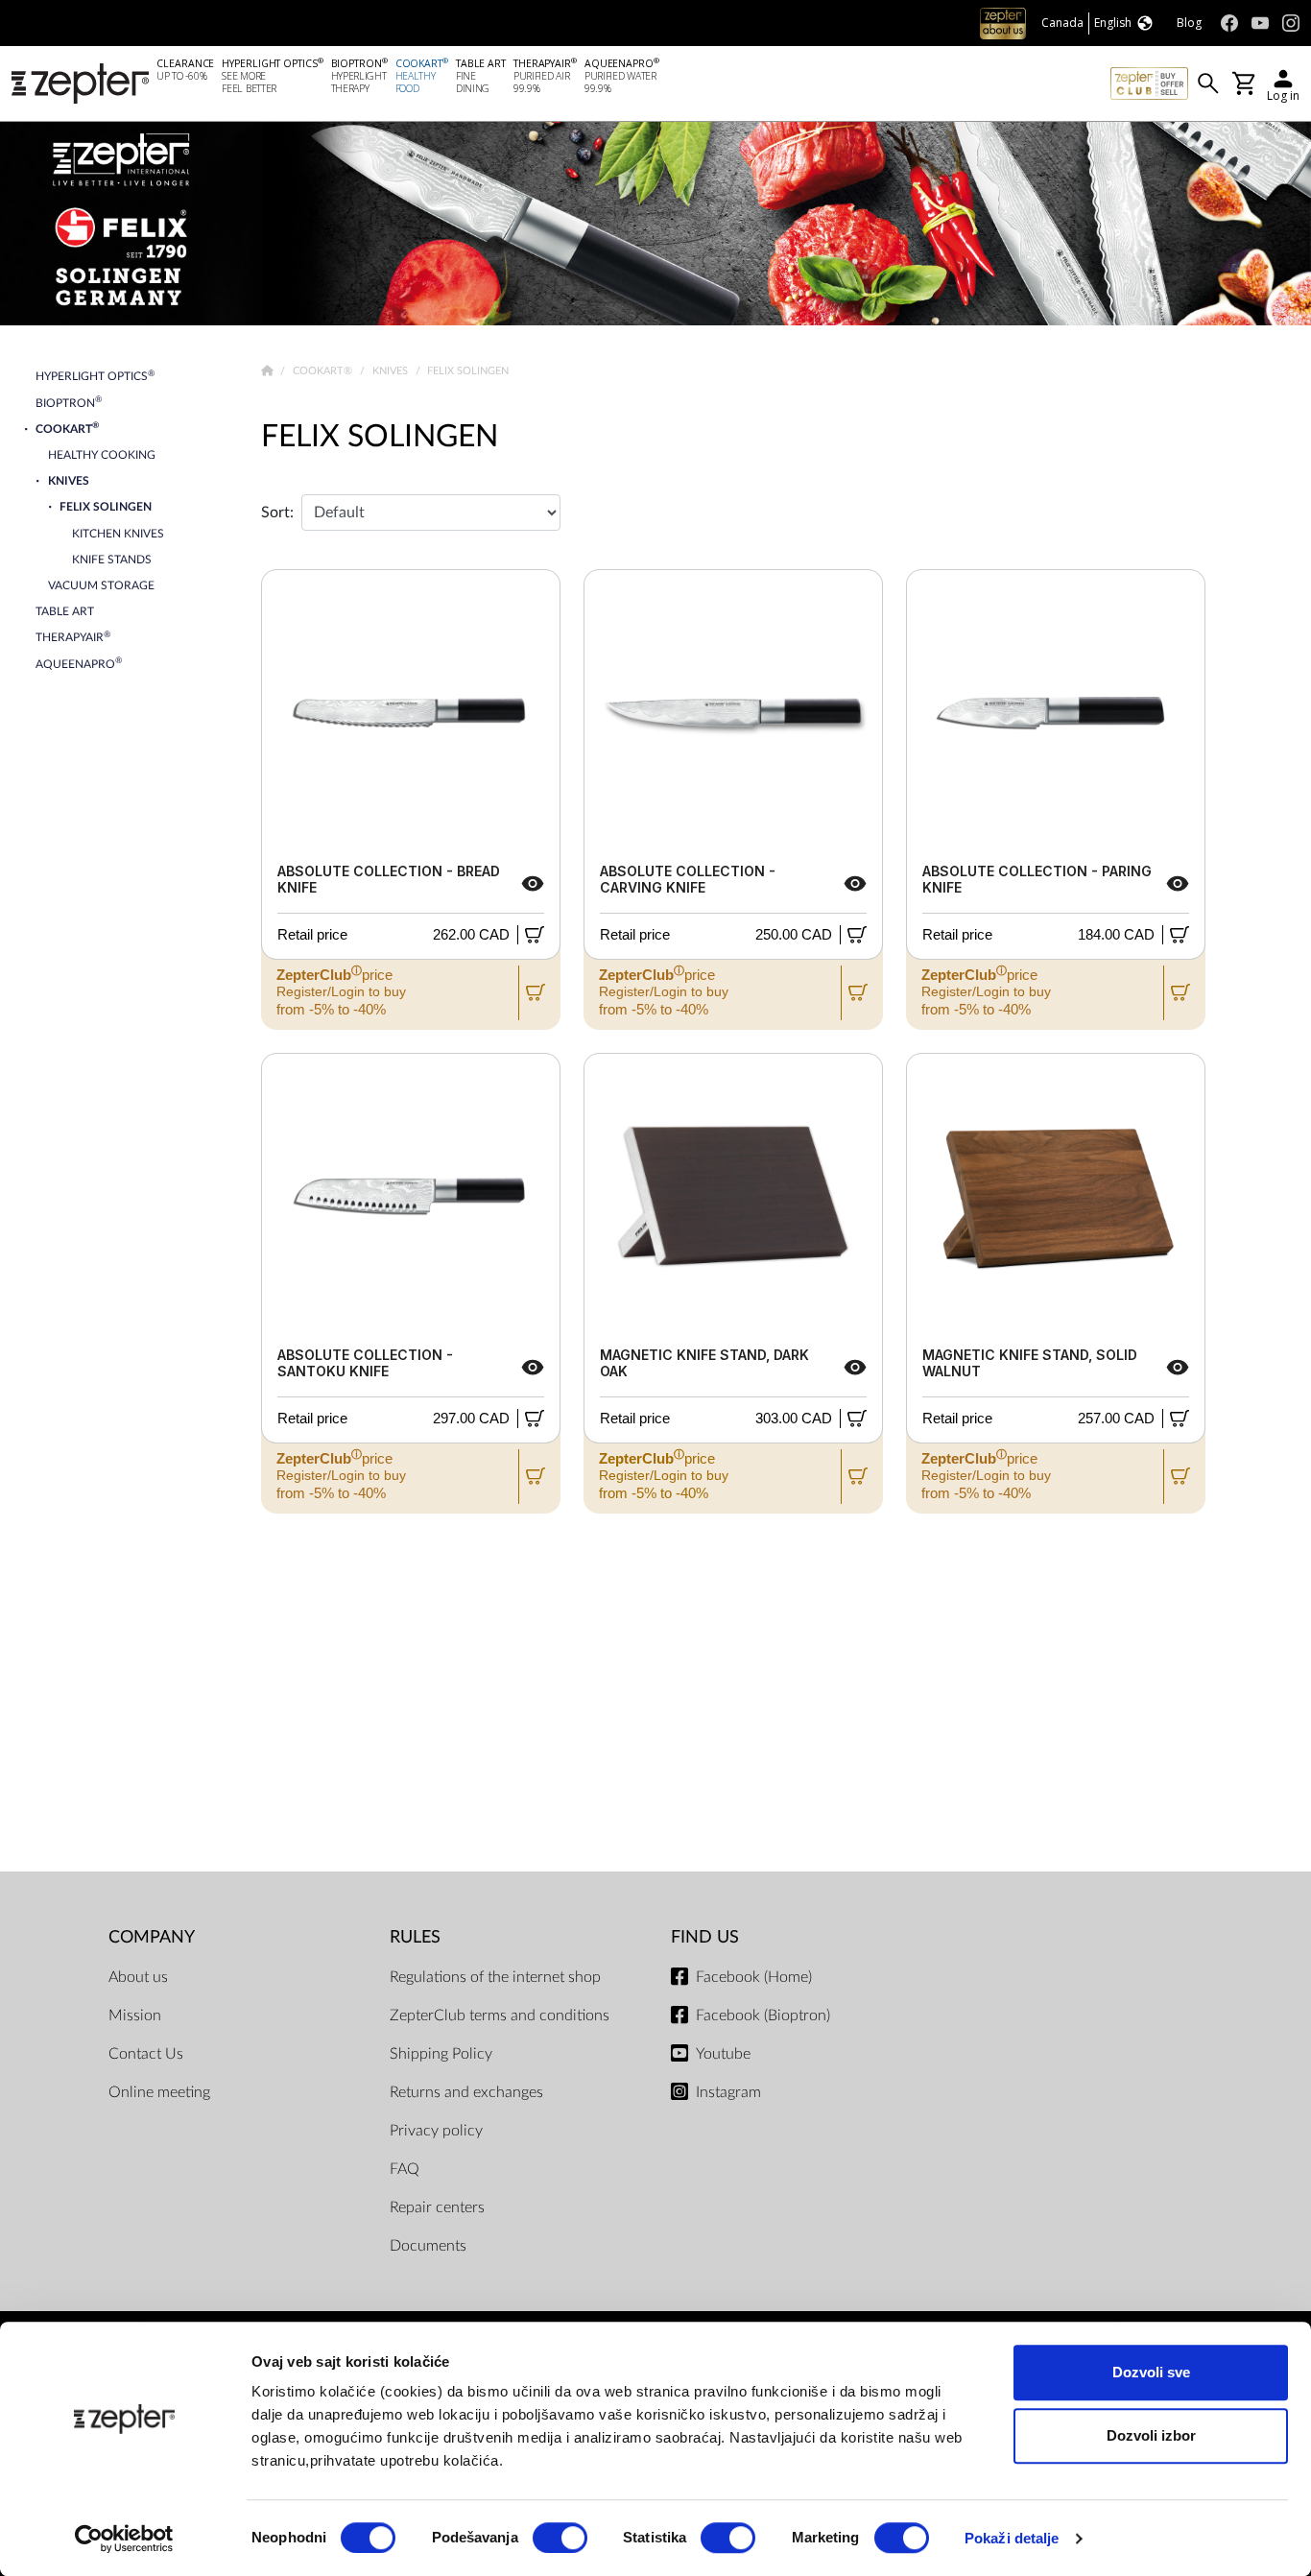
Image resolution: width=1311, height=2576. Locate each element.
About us (138, 1977)
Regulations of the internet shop (495, 1977)
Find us (705, 1937)
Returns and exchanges (466, 2092)
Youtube (723, 2054)
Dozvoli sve (1151, 2372)
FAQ (405, 2169)
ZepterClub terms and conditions (500, 2015)
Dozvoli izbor (1151, 2435)
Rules (415, 1937)
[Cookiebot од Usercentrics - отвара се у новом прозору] (124, 2539)
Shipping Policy (441, 2054)
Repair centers (437, 2207)
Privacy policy (436, 2131)
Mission (135, 2015)
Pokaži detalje (1012, 2538)
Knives (392, 371)
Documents (428, 2246)
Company (152, 1937)
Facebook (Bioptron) (763, 2015)
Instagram (728, 2092)
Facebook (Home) (754, 1977)
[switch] (560, 2538)
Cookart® (324, 371)
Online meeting (159, 2092)
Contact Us (146, 2054)
